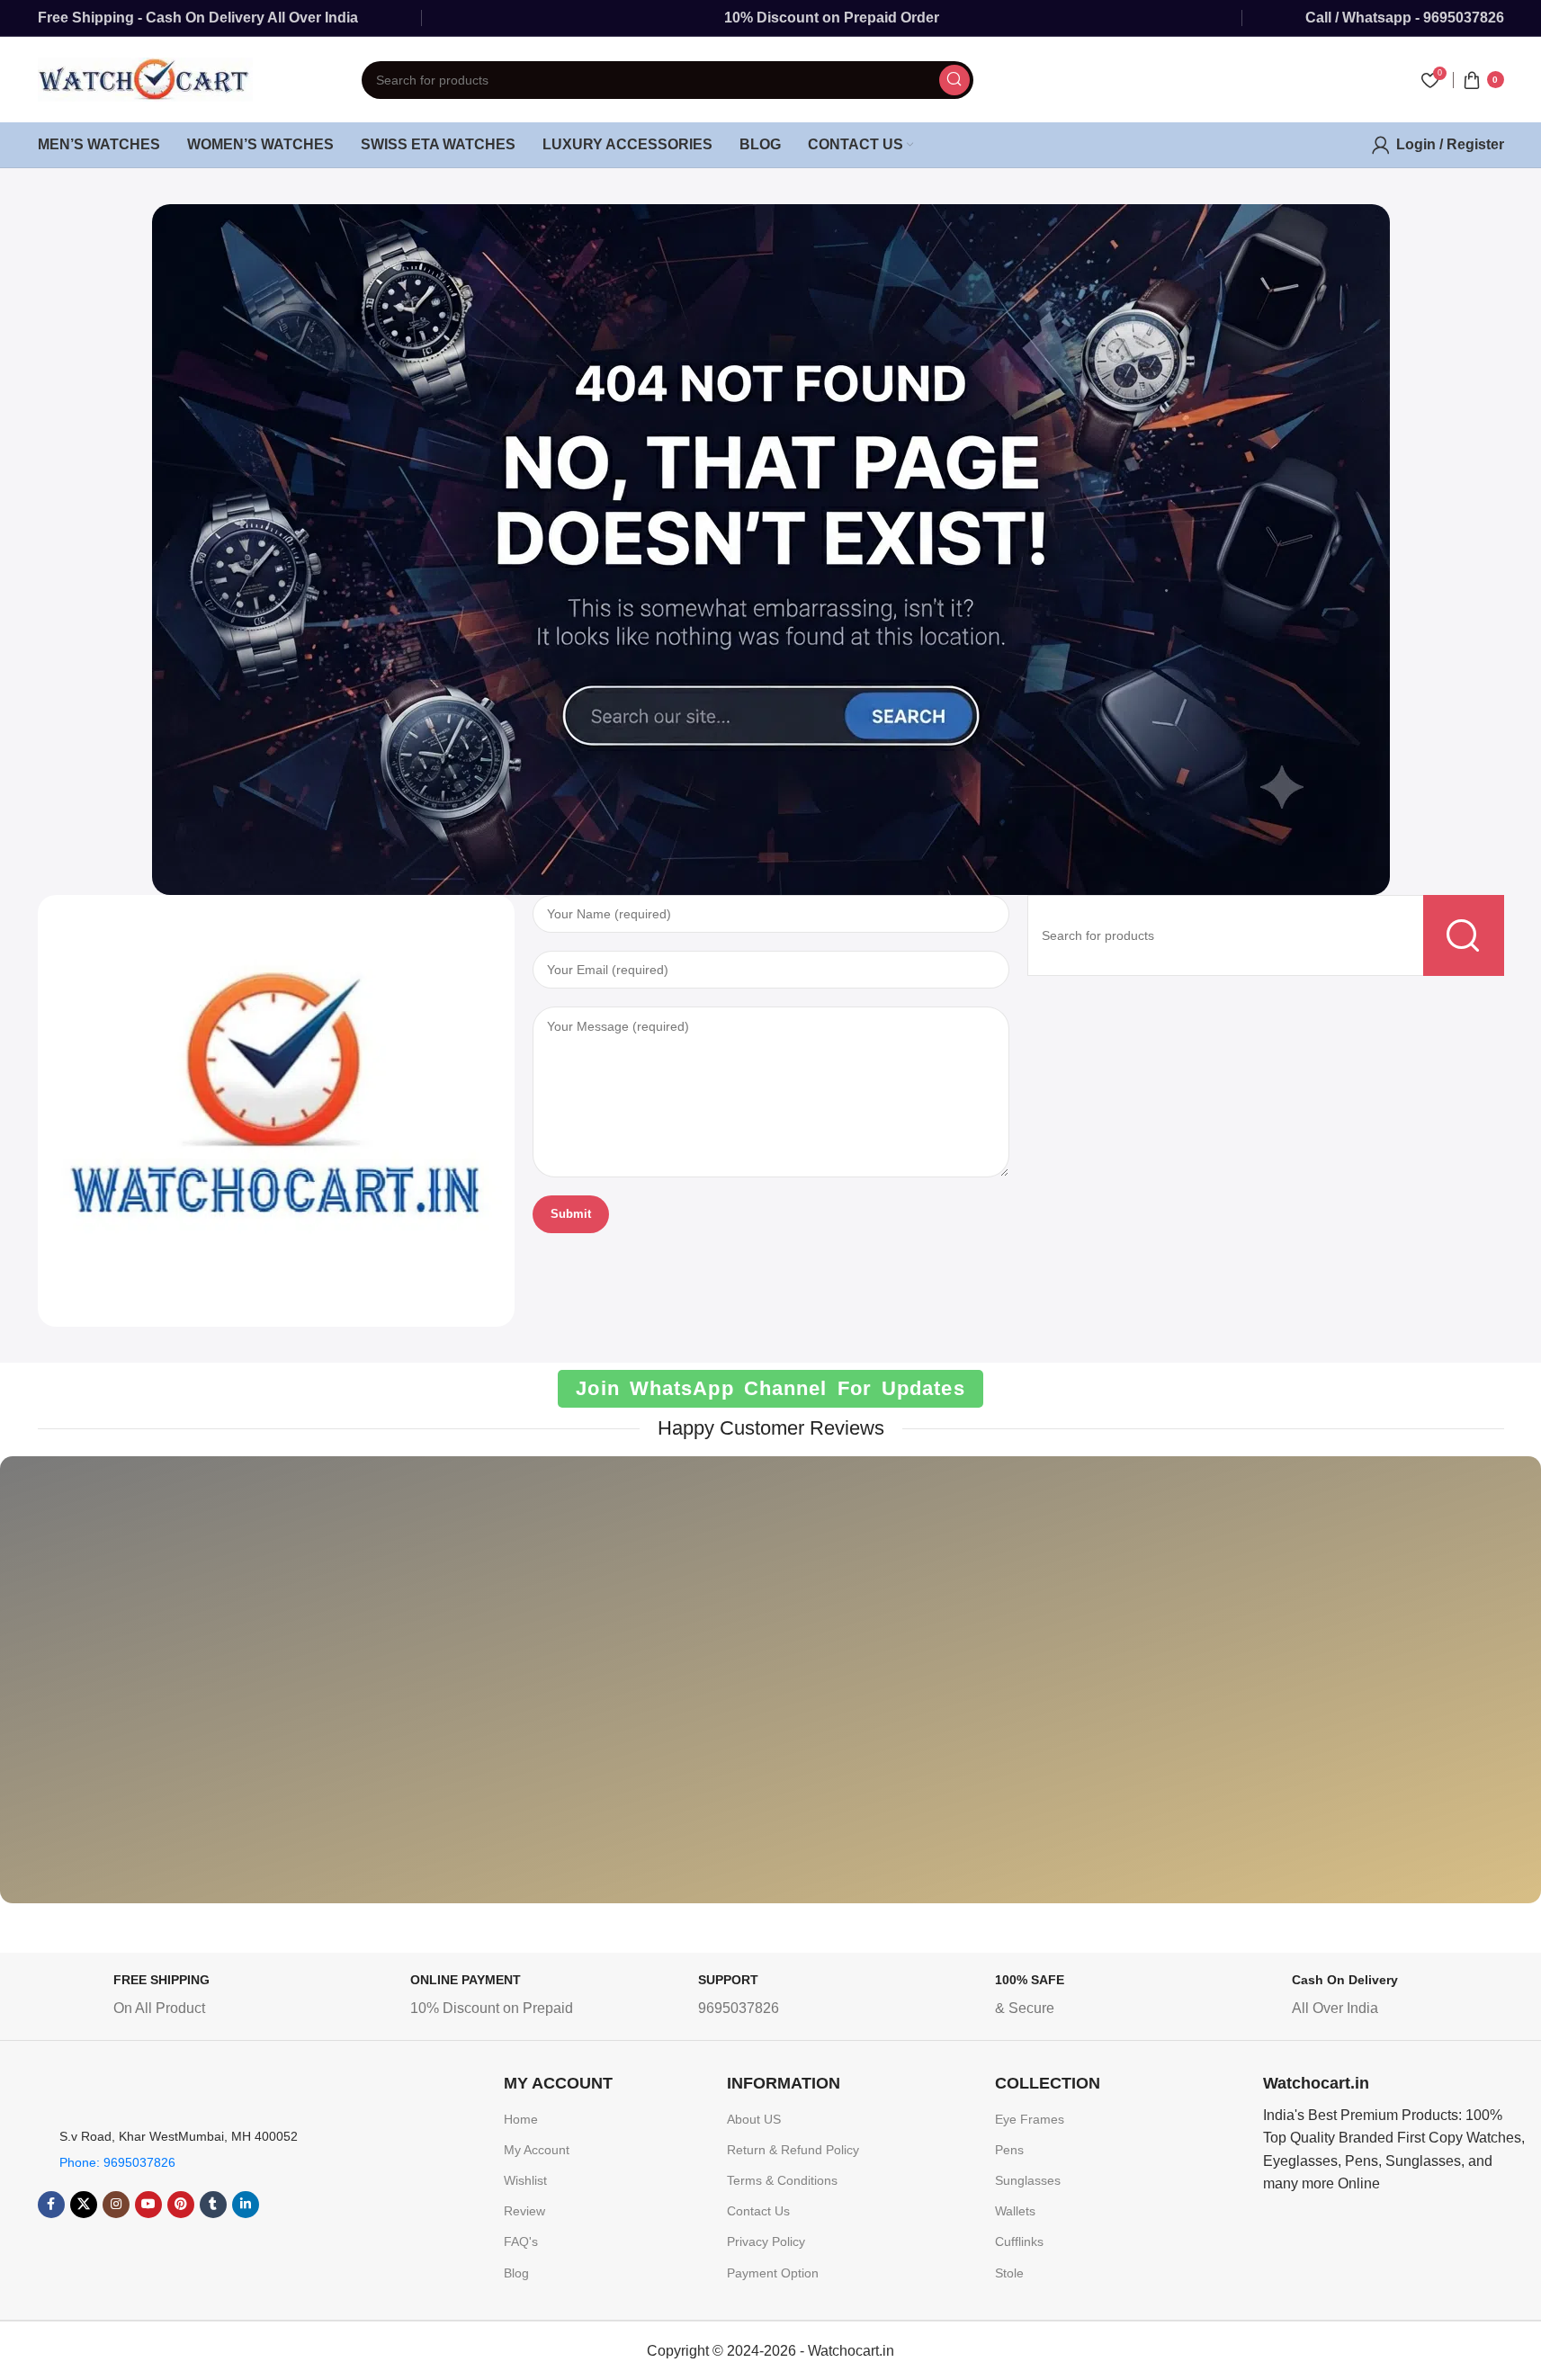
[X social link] (84, 2205)
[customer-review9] (770, 1693)
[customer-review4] (994, 1693)
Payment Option (773, 2273)
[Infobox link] (181, 1999)
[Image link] (276, 1109)
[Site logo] (146, 79)
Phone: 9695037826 (117, 2162)
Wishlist (525, 2180)
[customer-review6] (323, 1693)
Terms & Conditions (782, 2180)
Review (524, 2211)
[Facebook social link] (51, 2205)
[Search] (954, 80)
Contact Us (758, 2211)
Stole (1009, 2273)
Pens (1009, 2150)
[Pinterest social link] (181, 2205)
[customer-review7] (99, 1693)
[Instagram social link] (116, 2205)
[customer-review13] (1218, 1693)
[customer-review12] (1442, 1693)
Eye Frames (1030, 2119)
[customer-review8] (547, 1693)
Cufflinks (1019, 2241)
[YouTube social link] (148, 2205)
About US (754, 2119)
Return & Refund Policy (793, 2150)
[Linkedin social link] (246, 2205)
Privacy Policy (766, 2241)
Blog (516, 2273)
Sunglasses (1028, 2180)
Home (521, 2119)
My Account (537, 2150)
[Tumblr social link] (213, 2205)
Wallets (1015, 2211)
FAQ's (521, 2241)
